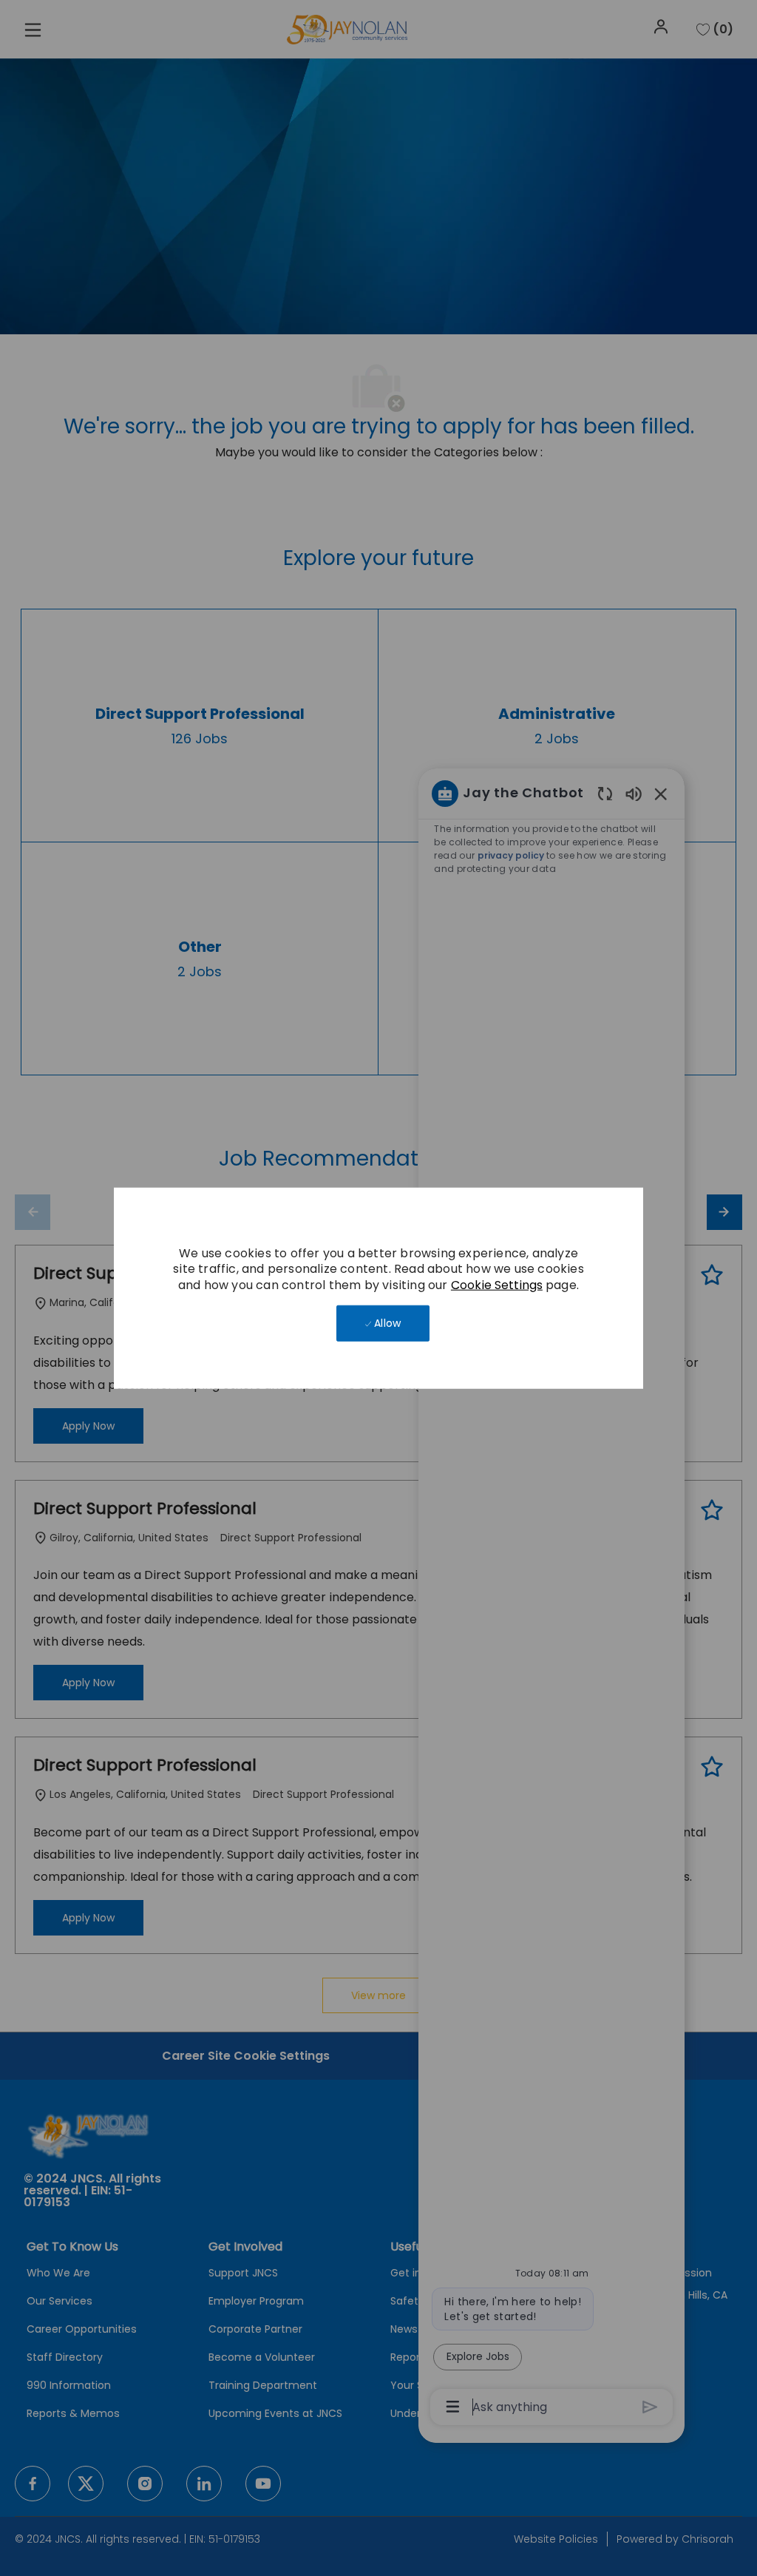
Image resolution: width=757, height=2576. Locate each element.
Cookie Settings (497, 1285)
